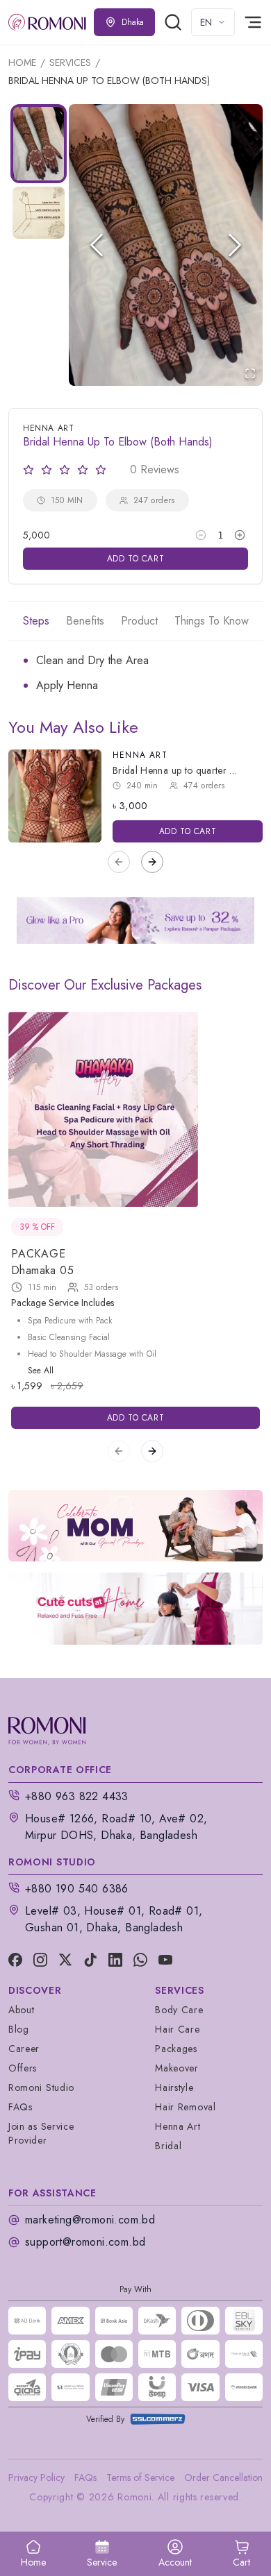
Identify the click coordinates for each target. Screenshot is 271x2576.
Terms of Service (140, 2477)
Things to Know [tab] (212, 621)
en (206, 22)
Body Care (179, 2010)
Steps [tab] (36, 621)
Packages (176, 2049)
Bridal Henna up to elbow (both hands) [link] (109, 80)
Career (24, 2049)
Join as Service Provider (41, 2133)
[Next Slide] (235, 245)
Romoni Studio (41, 2087)
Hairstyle (174, 2087)
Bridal (168, 2146)
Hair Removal (185, 2107)
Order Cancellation (223, 2477)
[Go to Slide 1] (39, 144)
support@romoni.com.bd (85, 2242)
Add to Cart (136, 559)
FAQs (20, 2107)
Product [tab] (139, 621)
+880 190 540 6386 (77, 1889)
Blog (19, 2029)
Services (70, 62)
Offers (23, 2068)
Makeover (177, 2068)
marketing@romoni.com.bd (90, 2220)
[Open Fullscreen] (250, 373)
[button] (166, 245)
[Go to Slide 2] (39, 213)
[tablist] (135, 621)
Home (22, 62)
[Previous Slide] (97, 245)
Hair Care (177, 2029)
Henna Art (140, 755)
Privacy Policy (36, 2477)
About (22, 2010)
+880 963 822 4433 (77, 1796)
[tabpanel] (135, 673)
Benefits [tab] (85, 621)
